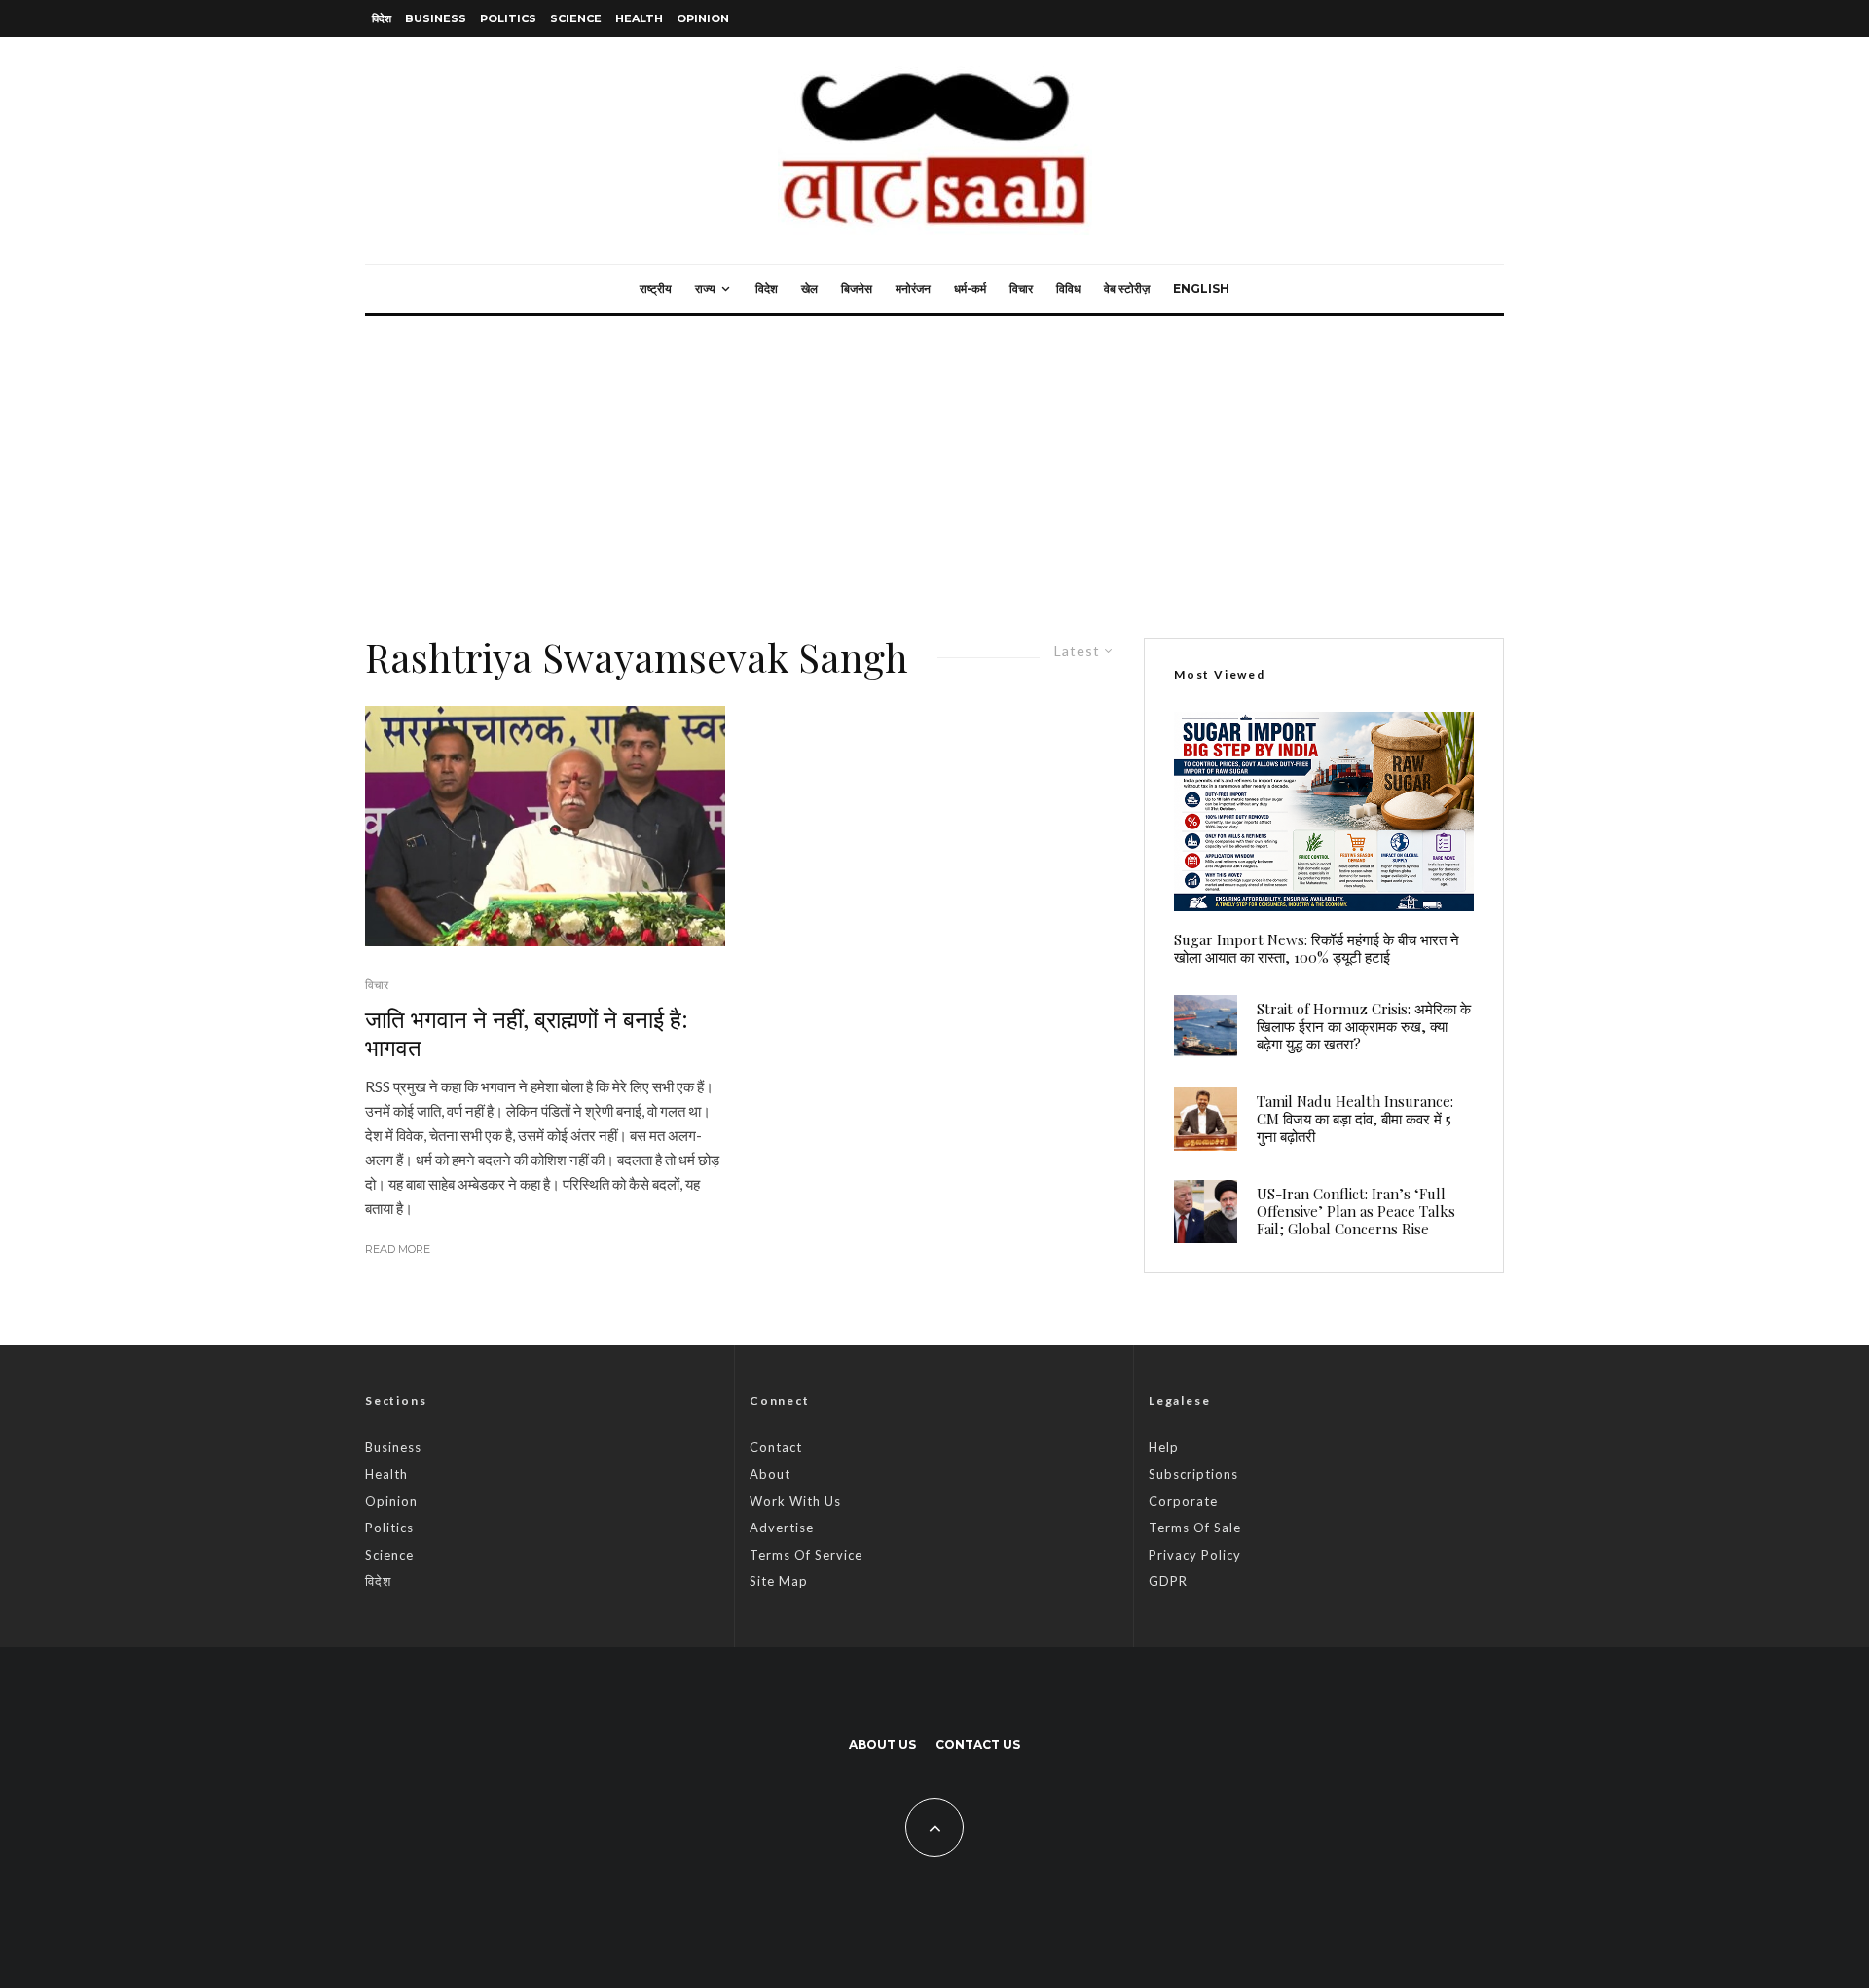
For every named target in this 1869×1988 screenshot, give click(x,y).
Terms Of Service (806, 1555)
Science (576, 18)
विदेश (382, 18)
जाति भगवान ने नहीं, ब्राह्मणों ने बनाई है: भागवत (527, 1033)
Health (639, 18)
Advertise (782, 1528)
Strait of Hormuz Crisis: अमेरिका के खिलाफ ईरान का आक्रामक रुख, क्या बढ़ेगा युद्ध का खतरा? (1364, 1026)
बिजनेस (857, 289)
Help (1164, 1447)
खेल (809, 289)
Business (436, 18)
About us (882, 1744)
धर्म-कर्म (970, 289)
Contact (776, 1447)
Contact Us (978, 1744)
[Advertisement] (934, 462)
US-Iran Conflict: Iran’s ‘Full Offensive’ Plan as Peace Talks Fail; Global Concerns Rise (1356, 1211)
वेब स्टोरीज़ (1127, 289)
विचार (1021, 289)
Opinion (703, 18)
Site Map (779, 1581)
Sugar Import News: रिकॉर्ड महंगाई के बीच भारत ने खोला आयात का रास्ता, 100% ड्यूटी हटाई (1317, 948)
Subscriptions (1193, 1474)
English (1201, 289)
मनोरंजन (913, 289)
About (770, 1474)
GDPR (1168, 1581)
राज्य (705, 289)
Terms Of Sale (1195, 1528)
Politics (508, 18)
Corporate (1183, 1501)
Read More (398, 1249)
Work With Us (795, 1501)
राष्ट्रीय (656, 289)
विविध (1068, 289)
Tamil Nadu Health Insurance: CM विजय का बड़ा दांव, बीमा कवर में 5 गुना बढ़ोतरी (1355, 1119)
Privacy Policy (1195, 1555)
